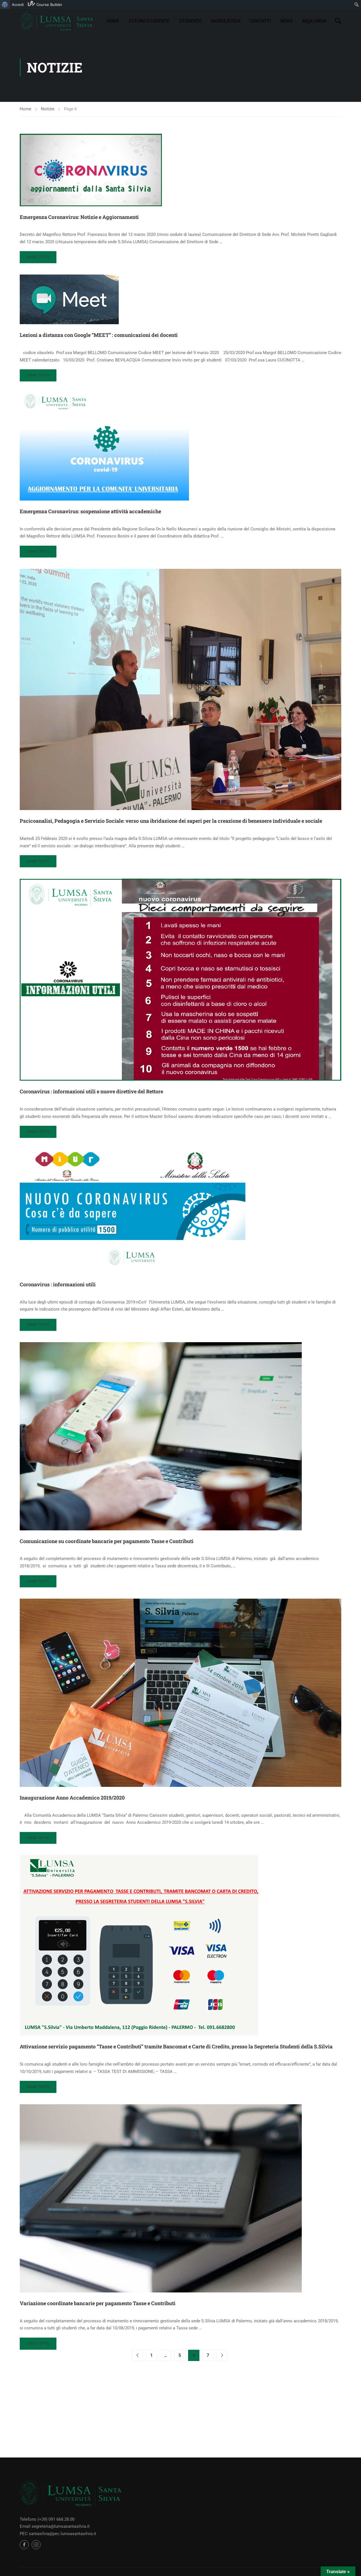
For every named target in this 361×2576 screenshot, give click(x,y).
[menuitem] (5, 5)
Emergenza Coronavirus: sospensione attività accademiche (90, 511)
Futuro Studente (149, 21)
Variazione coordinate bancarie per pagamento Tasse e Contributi (98, 2303)
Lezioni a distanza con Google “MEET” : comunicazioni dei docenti (99, 335)
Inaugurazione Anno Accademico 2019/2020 (72, 1798)
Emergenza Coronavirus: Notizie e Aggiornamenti (79, 217)
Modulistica (226, 21)
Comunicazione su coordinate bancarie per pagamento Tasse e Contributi (107, 1541)
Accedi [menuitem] (18, 5)
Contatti (260, 21)
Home (113, 21)
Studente (190, 21)
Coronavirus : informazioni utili (58, 1284)
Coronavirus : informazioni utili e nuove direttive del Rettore (91, 1091)
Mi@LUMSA (314, 21)
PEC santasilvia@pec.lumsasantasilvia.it (58, 2534)
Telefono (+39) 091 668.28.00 (47, 2519)
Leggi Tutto (41, 259)
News (287, 21)
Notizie (48, 109)
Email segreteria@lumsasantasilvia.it (55, 2526)
